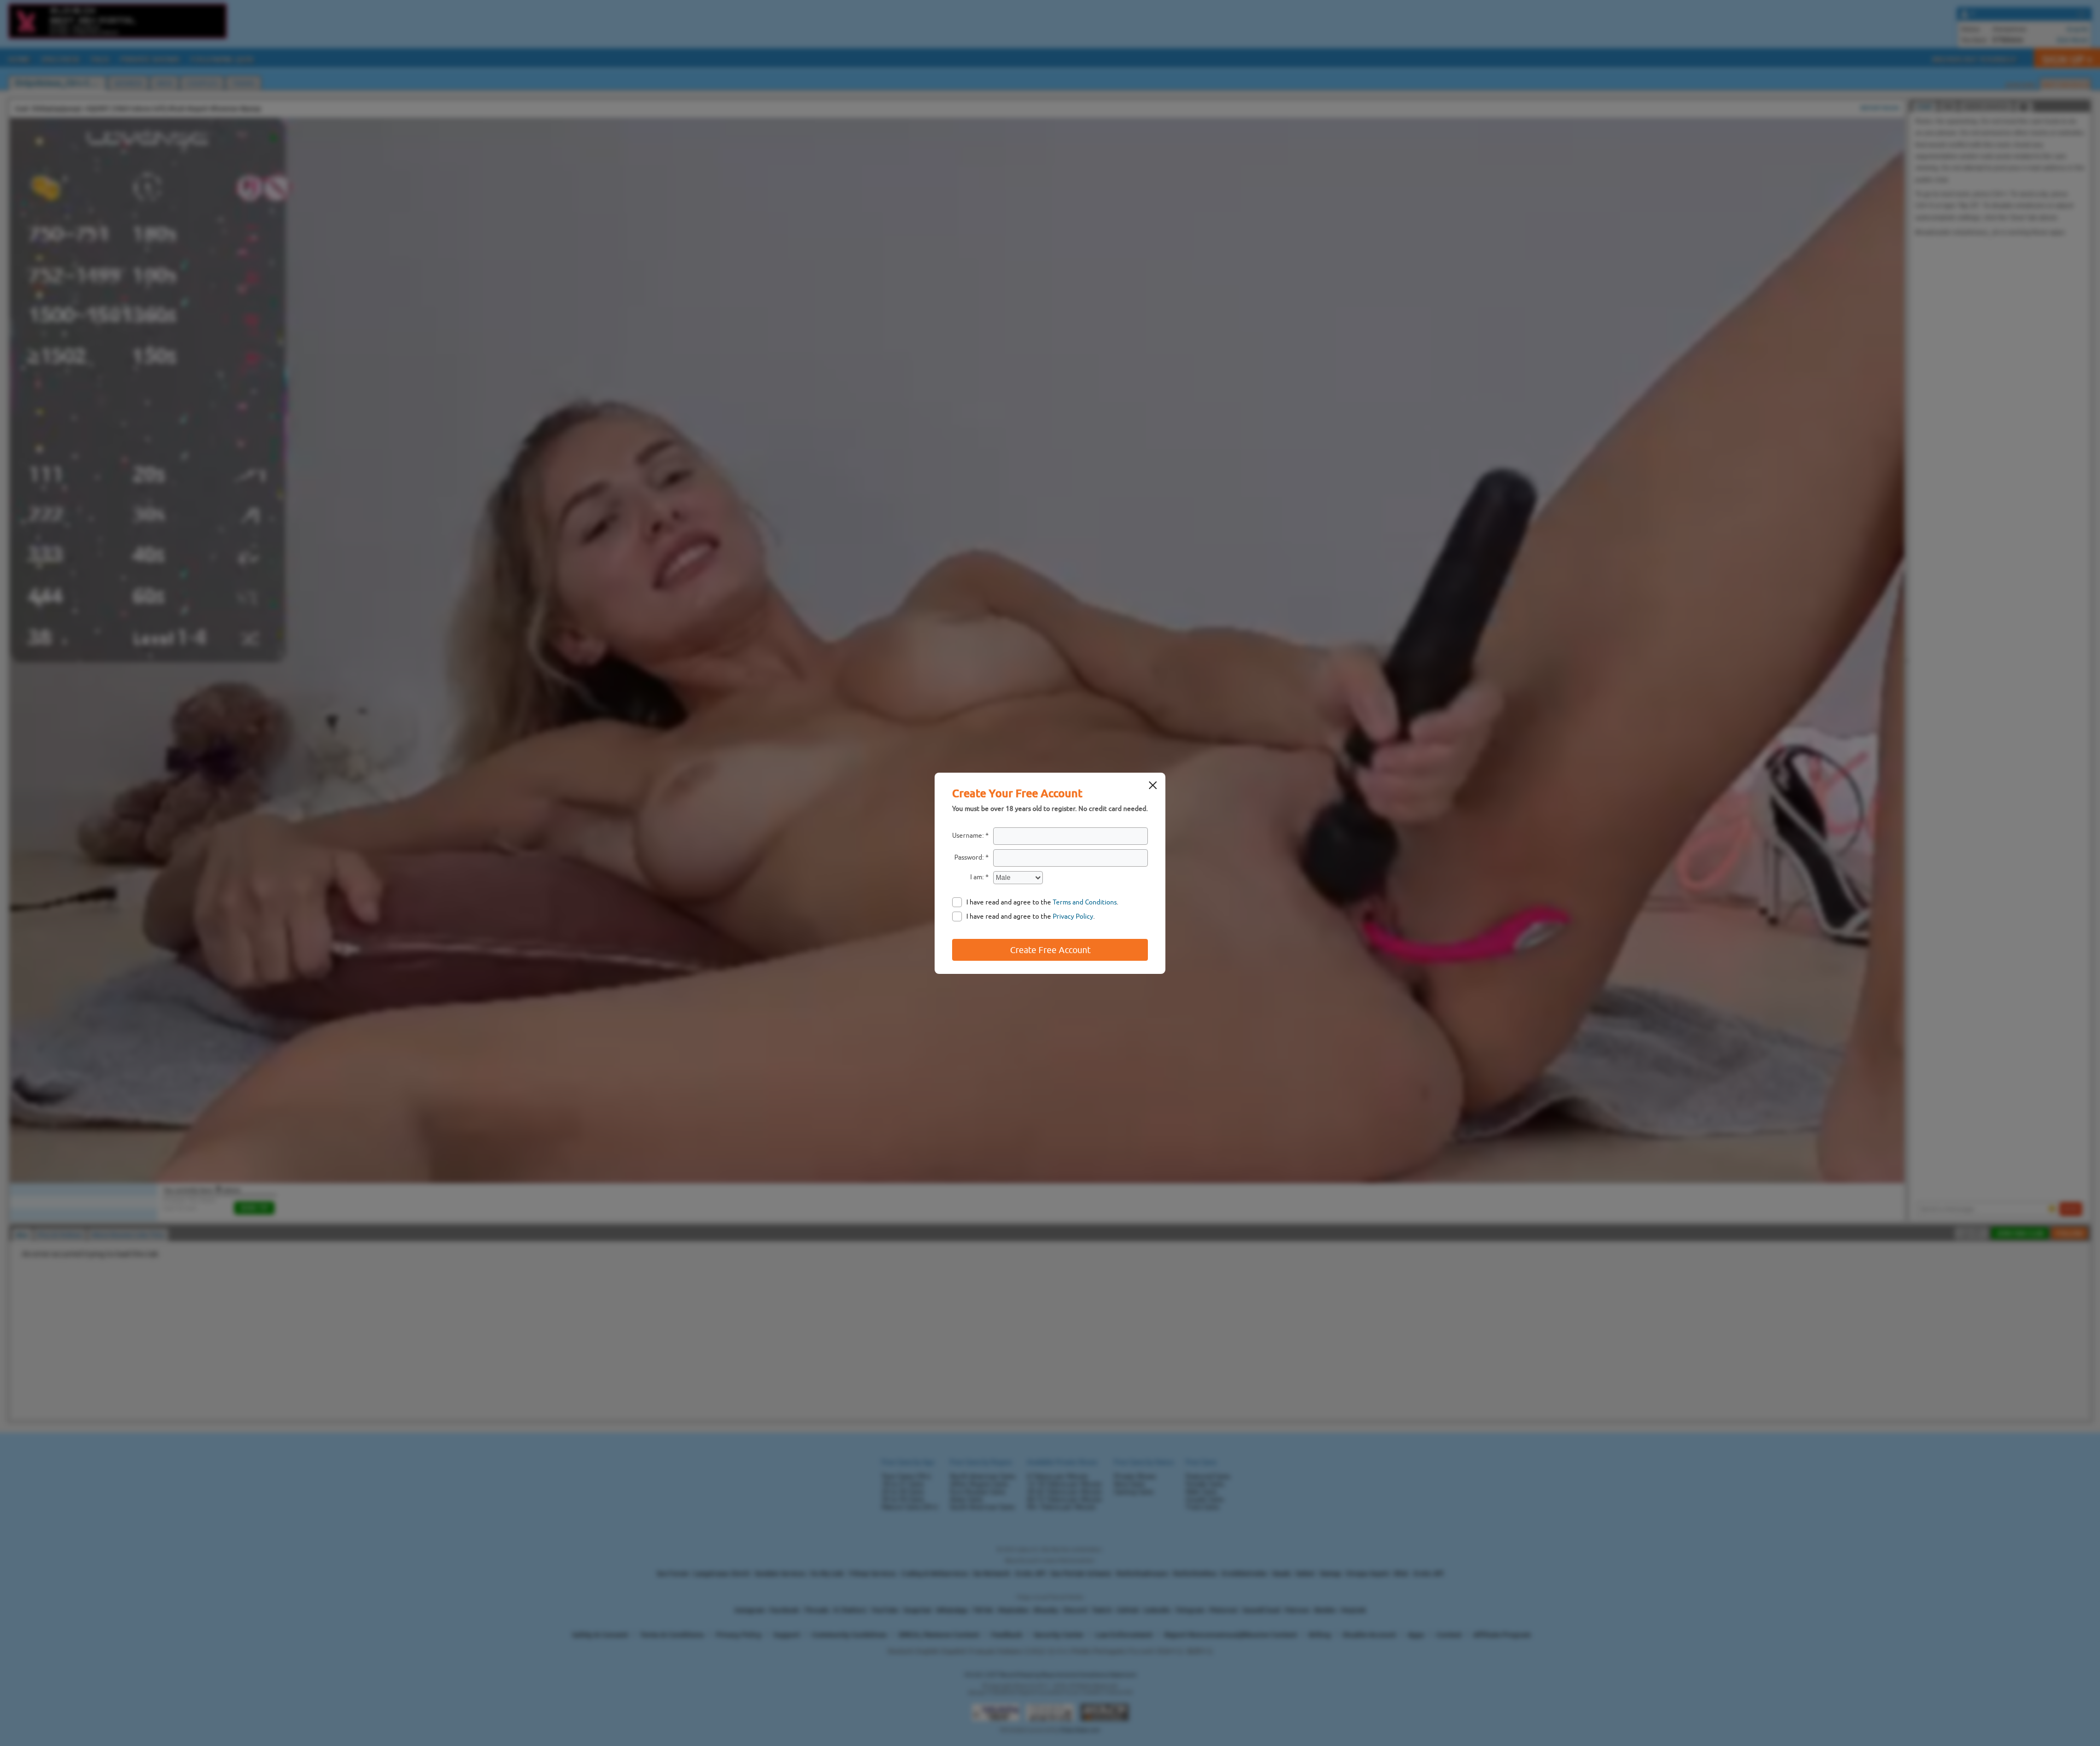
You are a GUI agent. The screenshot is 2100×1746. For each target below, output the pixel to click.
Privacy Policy (1073, 916)
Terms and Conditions (1085, 902)
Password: (969, 857)
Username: (968, 836)
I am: (977, 877)
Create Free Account (1050, 950)
